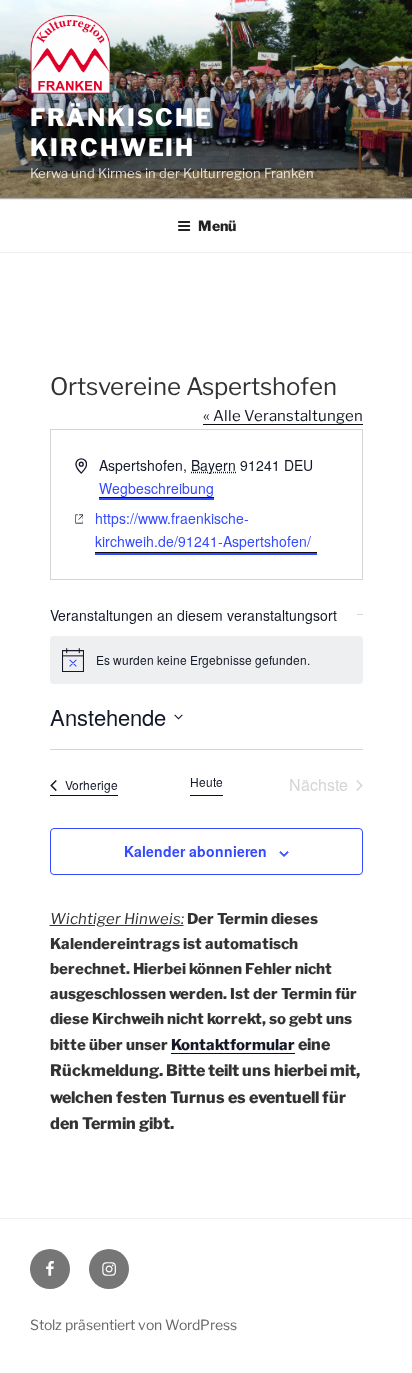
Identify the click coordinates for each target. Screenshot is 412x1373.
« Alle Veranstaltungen (283, 416)
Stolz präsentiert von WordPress (133, 1324)
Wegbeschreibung (156, 488)
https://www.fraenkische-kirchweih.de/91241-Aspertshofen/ (203, 529)
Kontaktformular (233, 1045)
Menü (217, 225)
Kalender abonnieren (195, 851)
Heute (206, 782)
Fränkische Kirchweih (121, 132)
